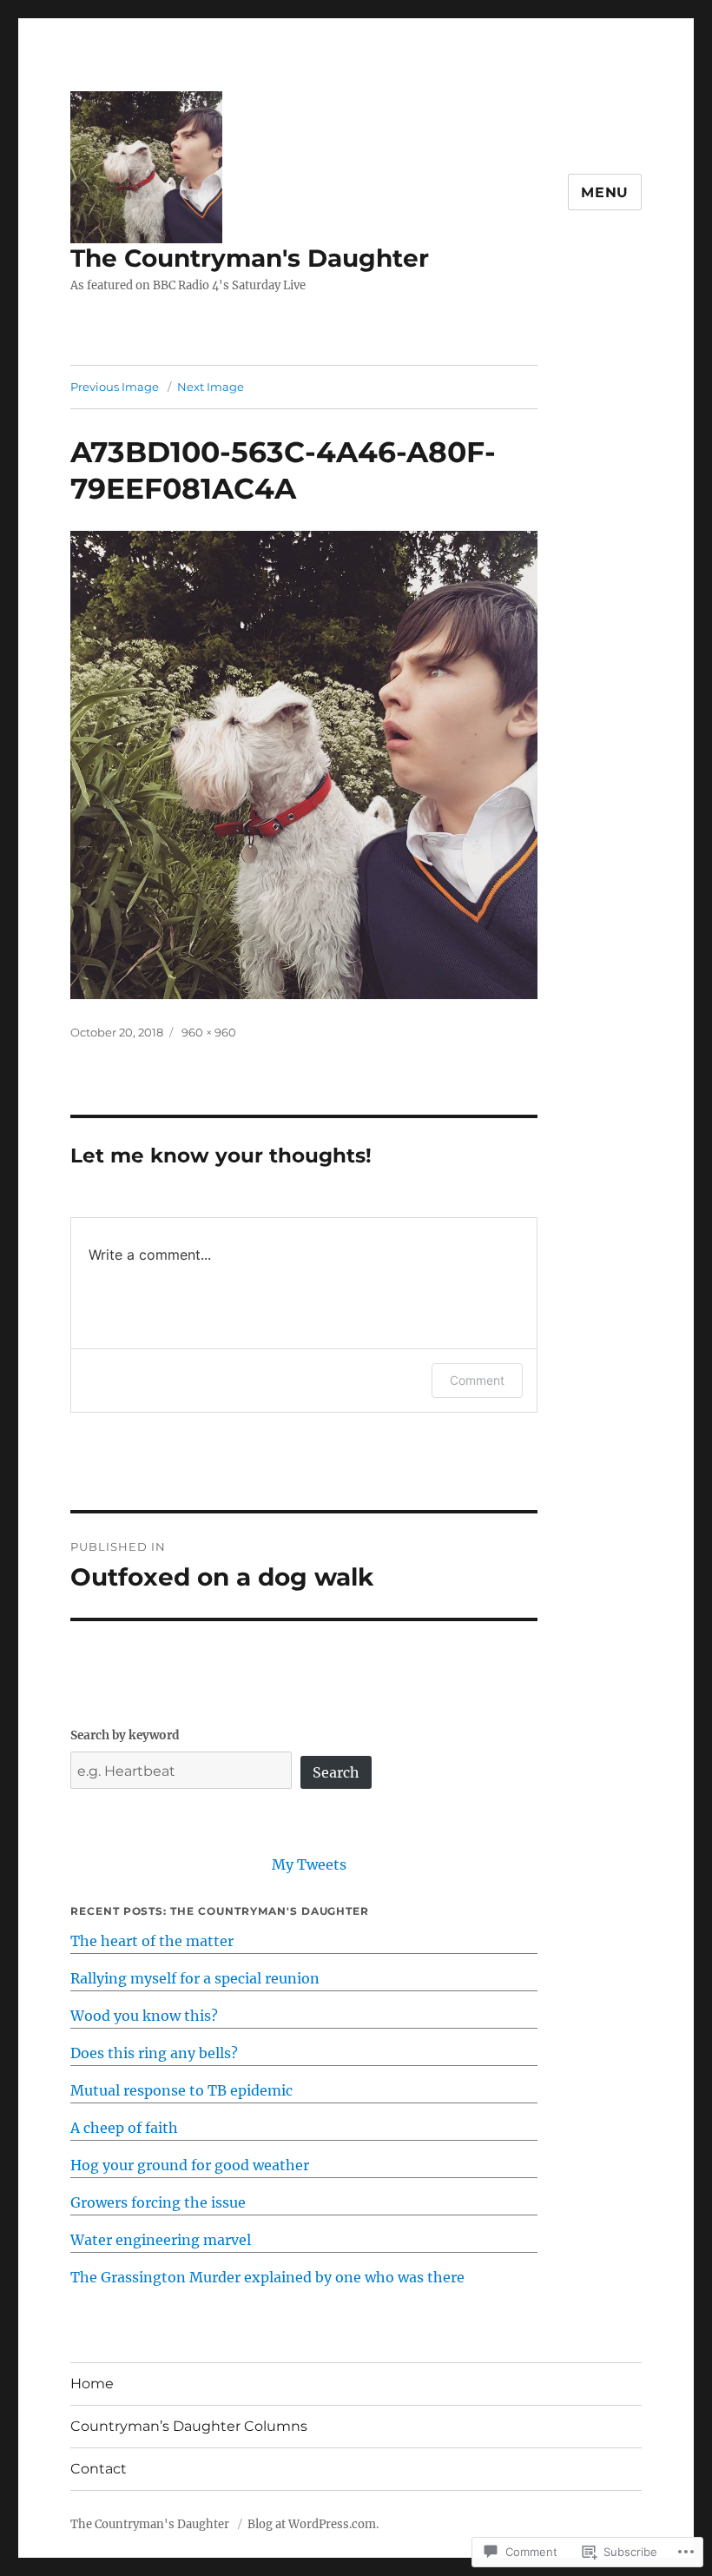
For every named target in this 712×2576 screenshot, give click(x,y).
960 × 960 (209, 1032)
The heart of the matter (152, 1941)
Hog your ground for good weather (190, 2165)
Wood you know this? (144, 2016)
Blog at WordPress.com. (313, 2524)
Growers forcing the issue (158, 2202)
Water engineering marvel (161, 2240)
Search (336, 1772)
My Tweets (309, 1864)
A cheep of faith (124, 2128)
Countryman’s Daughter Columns (189, 2426)
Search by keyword (125, 1735)
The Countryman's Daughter (250, 258)
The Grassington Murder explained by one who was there (267, 2277)
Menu (605, 192)
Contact (99, 2469)
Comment (477, 1380)
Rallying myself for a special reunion (195, 1978)
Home (92, 2384)
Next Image (211, 387)
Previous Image (115, 387)
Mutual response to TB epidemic (181, 2090)
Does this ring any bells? (154, 2053)
